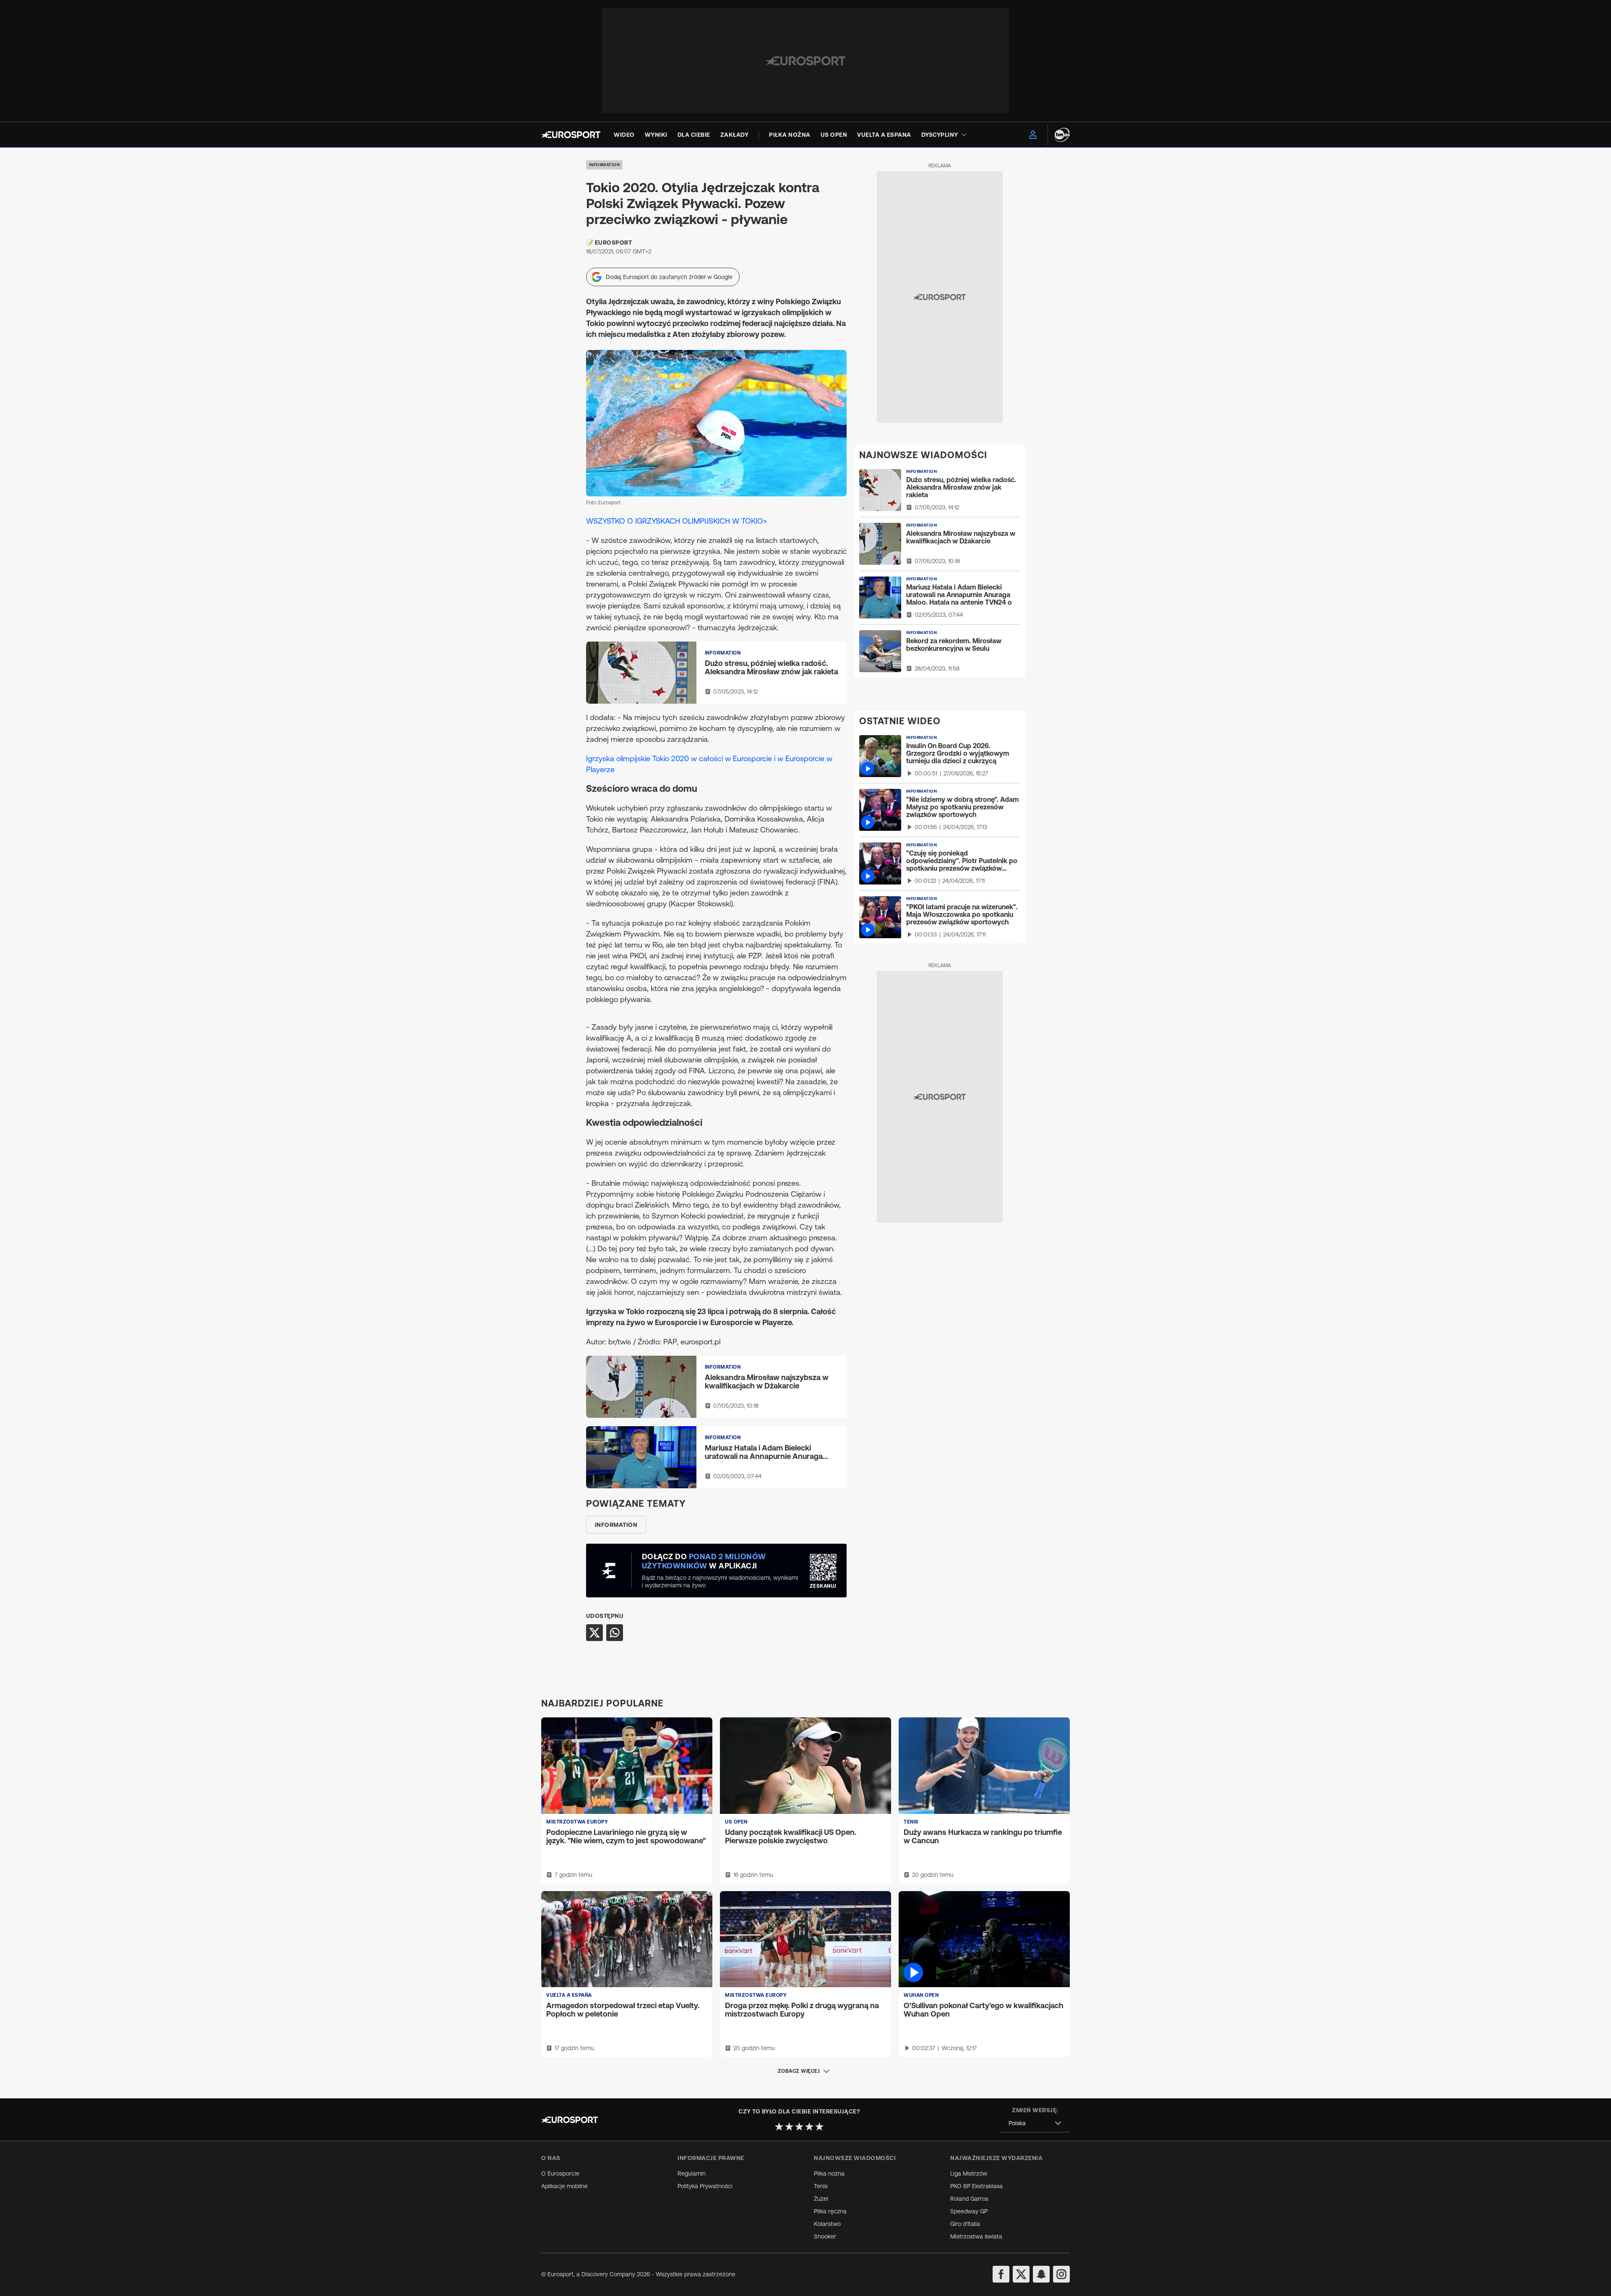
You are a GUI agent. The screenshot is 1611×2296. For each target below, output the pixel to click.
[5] (819, 2126)
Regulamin (692, 2173)
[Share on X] (594, 1633)
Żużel (821, 2199)
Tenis (821, 2186)
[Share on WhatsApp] (615, 1633)
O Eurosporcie (560, 2173)
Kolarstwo (827, 2224)
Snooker (825, 2236)
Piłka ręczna (830, 2211)
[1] (779, 2126)
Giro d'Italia (965, 2224)
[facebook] (1001, 2274)
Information (605, 165)
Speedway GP (969, 2211)
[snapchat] (1041, 2274)
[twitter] (1021, 2274)
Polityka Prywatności (705, 2186)
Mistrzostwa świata (976, 2236)
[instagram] (1061, 2274)
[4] (809, 2126)
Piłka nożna (829, 2173)
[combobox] (1035, 2123)
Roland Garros (969, 2199)
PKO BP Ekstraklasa (976, 2186)
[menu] (1033, 135)
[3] (799, 2126)
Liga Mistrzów (969, 2173)
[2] (789, 2126)
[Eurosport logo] (571, 135)
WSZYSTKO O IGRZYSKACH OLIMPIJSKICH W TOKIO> (676, 521)
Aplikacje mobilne (564, 2186)
